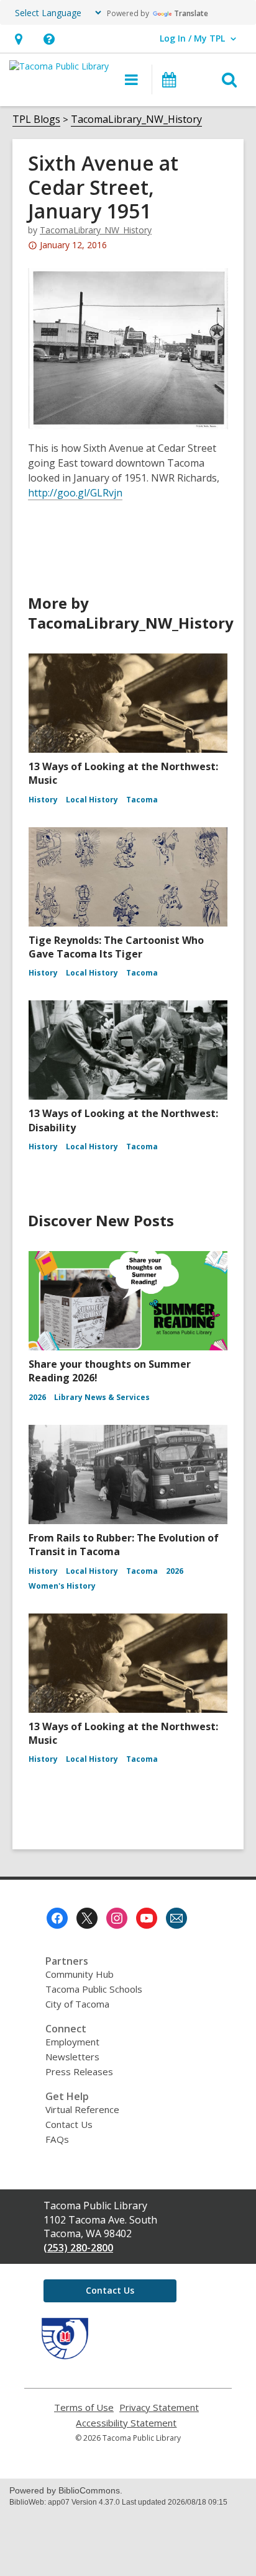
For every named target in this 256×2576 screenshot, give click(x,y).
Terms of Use (84, 2408)
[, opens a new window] (65, 2356)
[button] (18, 39)
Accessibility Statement (126, 2423)
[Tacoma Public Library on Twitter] (87, 1918)
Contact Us (69, 2124)
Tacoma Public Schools (94, 1989)
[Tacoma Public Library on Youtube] (147, 1918)
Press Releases (79, 2071)
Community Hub (80, 1974)
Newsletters (72, 2057)
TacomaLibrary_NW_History (136, 119)
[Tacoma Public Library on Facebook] (57, 1918)
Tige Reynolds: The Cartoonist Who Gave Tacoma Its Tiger (116, 947)
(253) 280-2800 (78, 2248)
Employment (72, 2042)
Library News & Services (102, 1397)
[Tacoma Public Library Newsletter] (176, 1918)
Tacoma (142, 800)
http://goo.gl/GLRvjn (75, 493)
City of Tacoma (77, 2004)
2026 (37, 1397)
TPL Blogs (36, 119)
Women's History (62, 1586)
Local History (92, 800)
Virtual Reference (82, 2109)
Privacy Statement (159, 2408)
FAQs (57, 2139)
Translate (191, 13)
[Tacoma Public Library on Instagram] (117, 1918)
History (43, 800)
